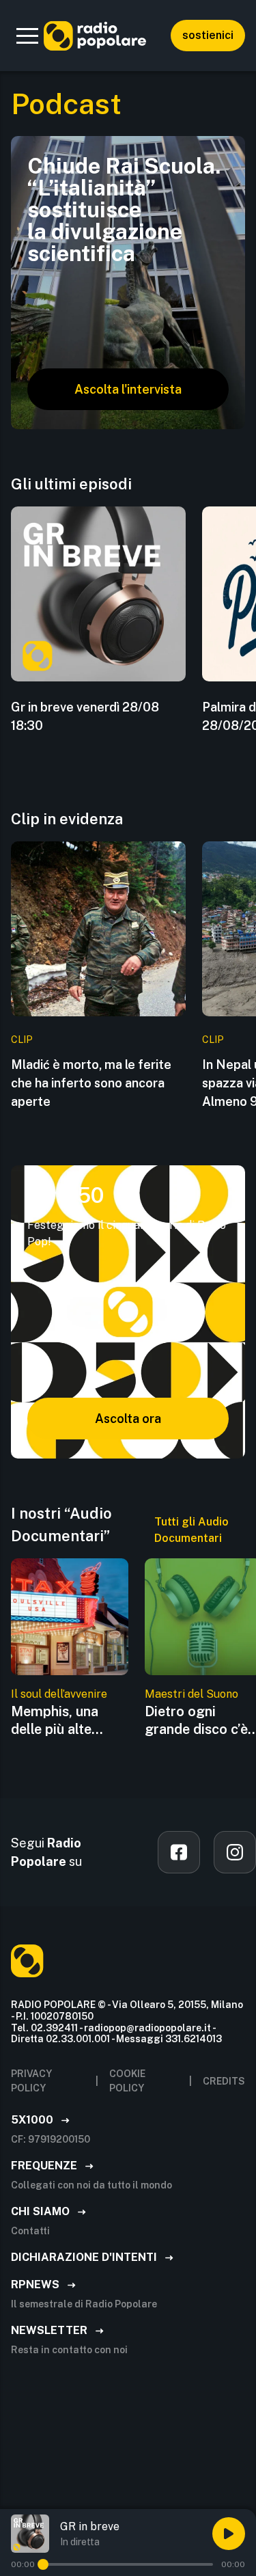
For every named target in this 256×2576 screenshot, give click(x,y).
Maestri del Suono (191, 1694)
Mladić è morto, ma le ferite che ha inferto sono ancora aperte (91, 1083)
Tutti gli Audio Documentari (191, 1530)
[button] (27, 36)
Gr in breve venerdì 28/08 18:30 (85, 716)
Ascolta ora (128, 1419)
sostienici (208, 35)
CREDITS (224, 2081)
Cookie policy (127, 2081)
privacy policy (31, 2081)
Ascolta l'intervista (128, 389)
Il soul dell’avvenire (59, 1694)
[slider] (43, 2564)
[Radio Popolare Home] (95, 36)
